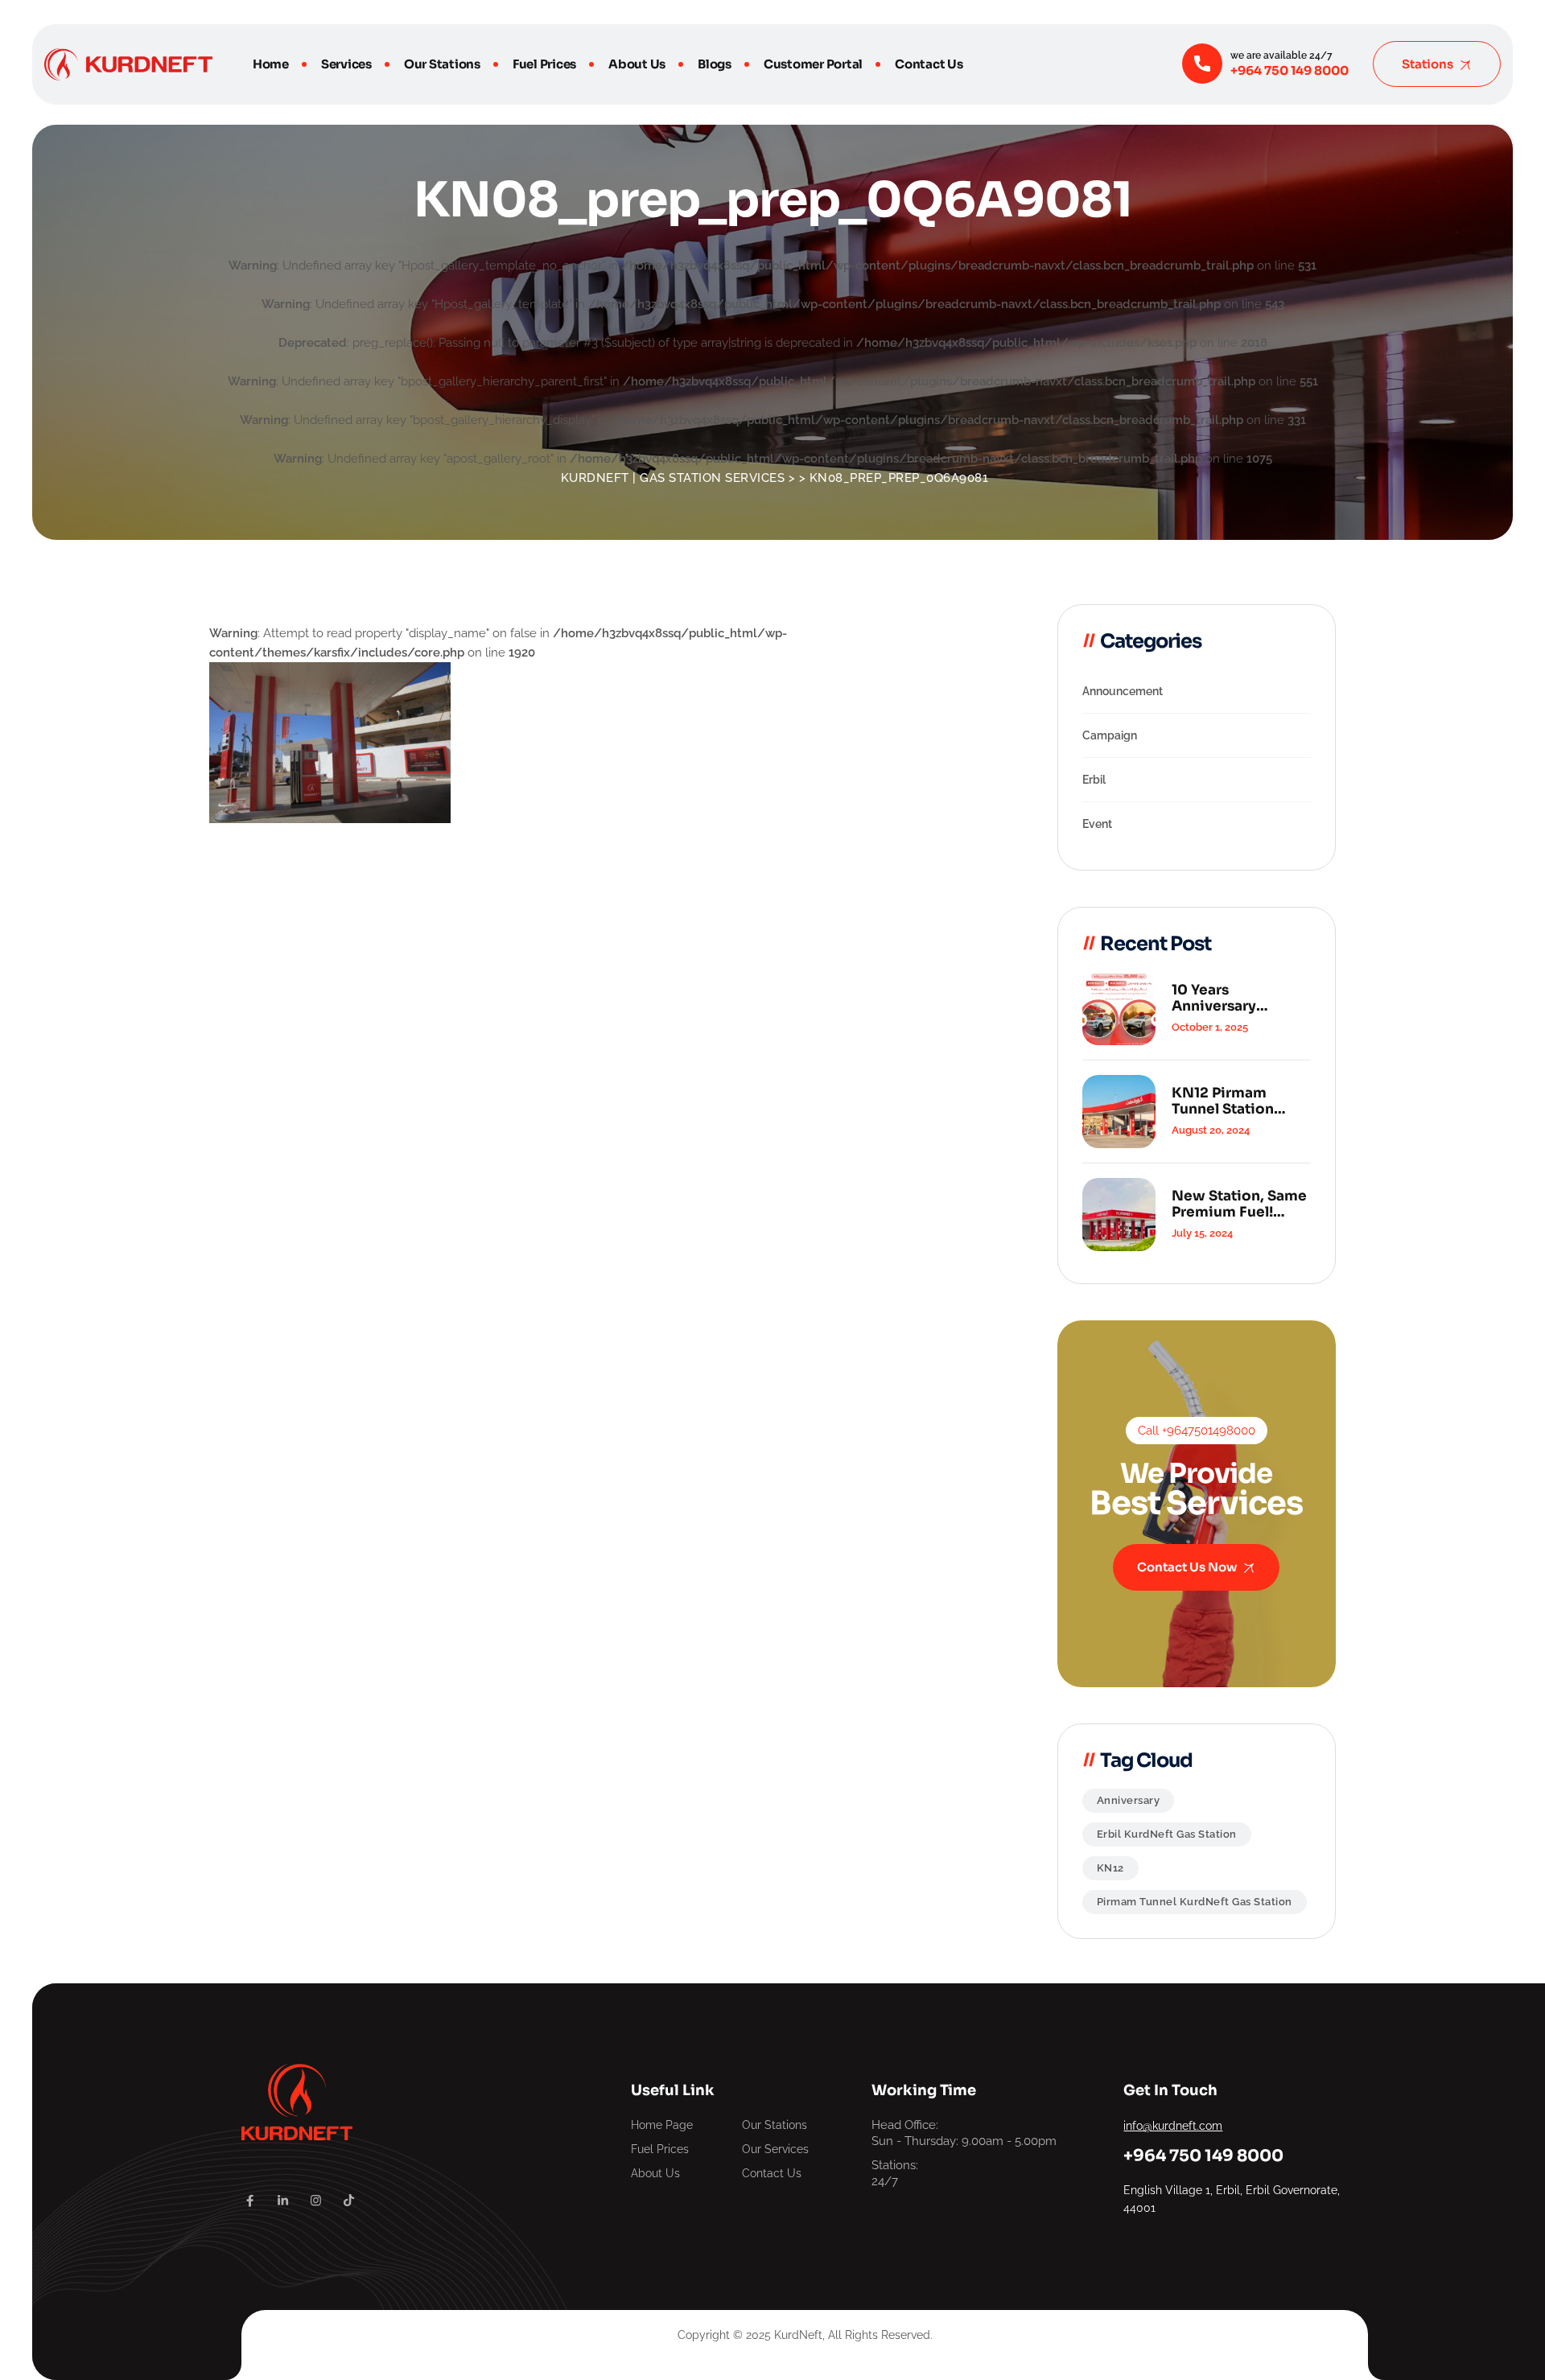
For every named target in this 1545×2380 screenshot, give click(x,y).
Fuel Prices (544, 64)
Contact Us (929, 64)
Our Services (775, 2149)
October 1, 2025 (1210, 1027)
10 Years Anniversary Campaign (1214, 999)
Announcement (1123, 691)
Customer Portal (813, 64)
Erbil (1094, 780)
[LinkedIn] (283, 2201)
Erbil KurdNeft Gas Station (1167, 1834)
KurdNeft (798, 2335)
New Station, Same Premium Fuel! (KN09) (1239, 1204)
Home (271, 64)
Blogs (715, 64)
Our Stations (442, 64)
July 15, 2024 (1202, 1233)
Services (346, 64)
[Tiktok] (349, 2201)
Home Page (662, 2125)
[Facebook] (250, 2201)
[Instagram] (316, 2201)
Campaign (1110, 735)
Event (1097, 824)
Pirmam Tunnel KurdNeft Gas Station (1195, 1902)
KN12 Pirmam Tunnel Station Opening (1223, 1101)
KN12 (1110, 1868)
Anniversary (1129, 1800)
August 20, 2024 (1211, 1130)
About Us (637, 64)
